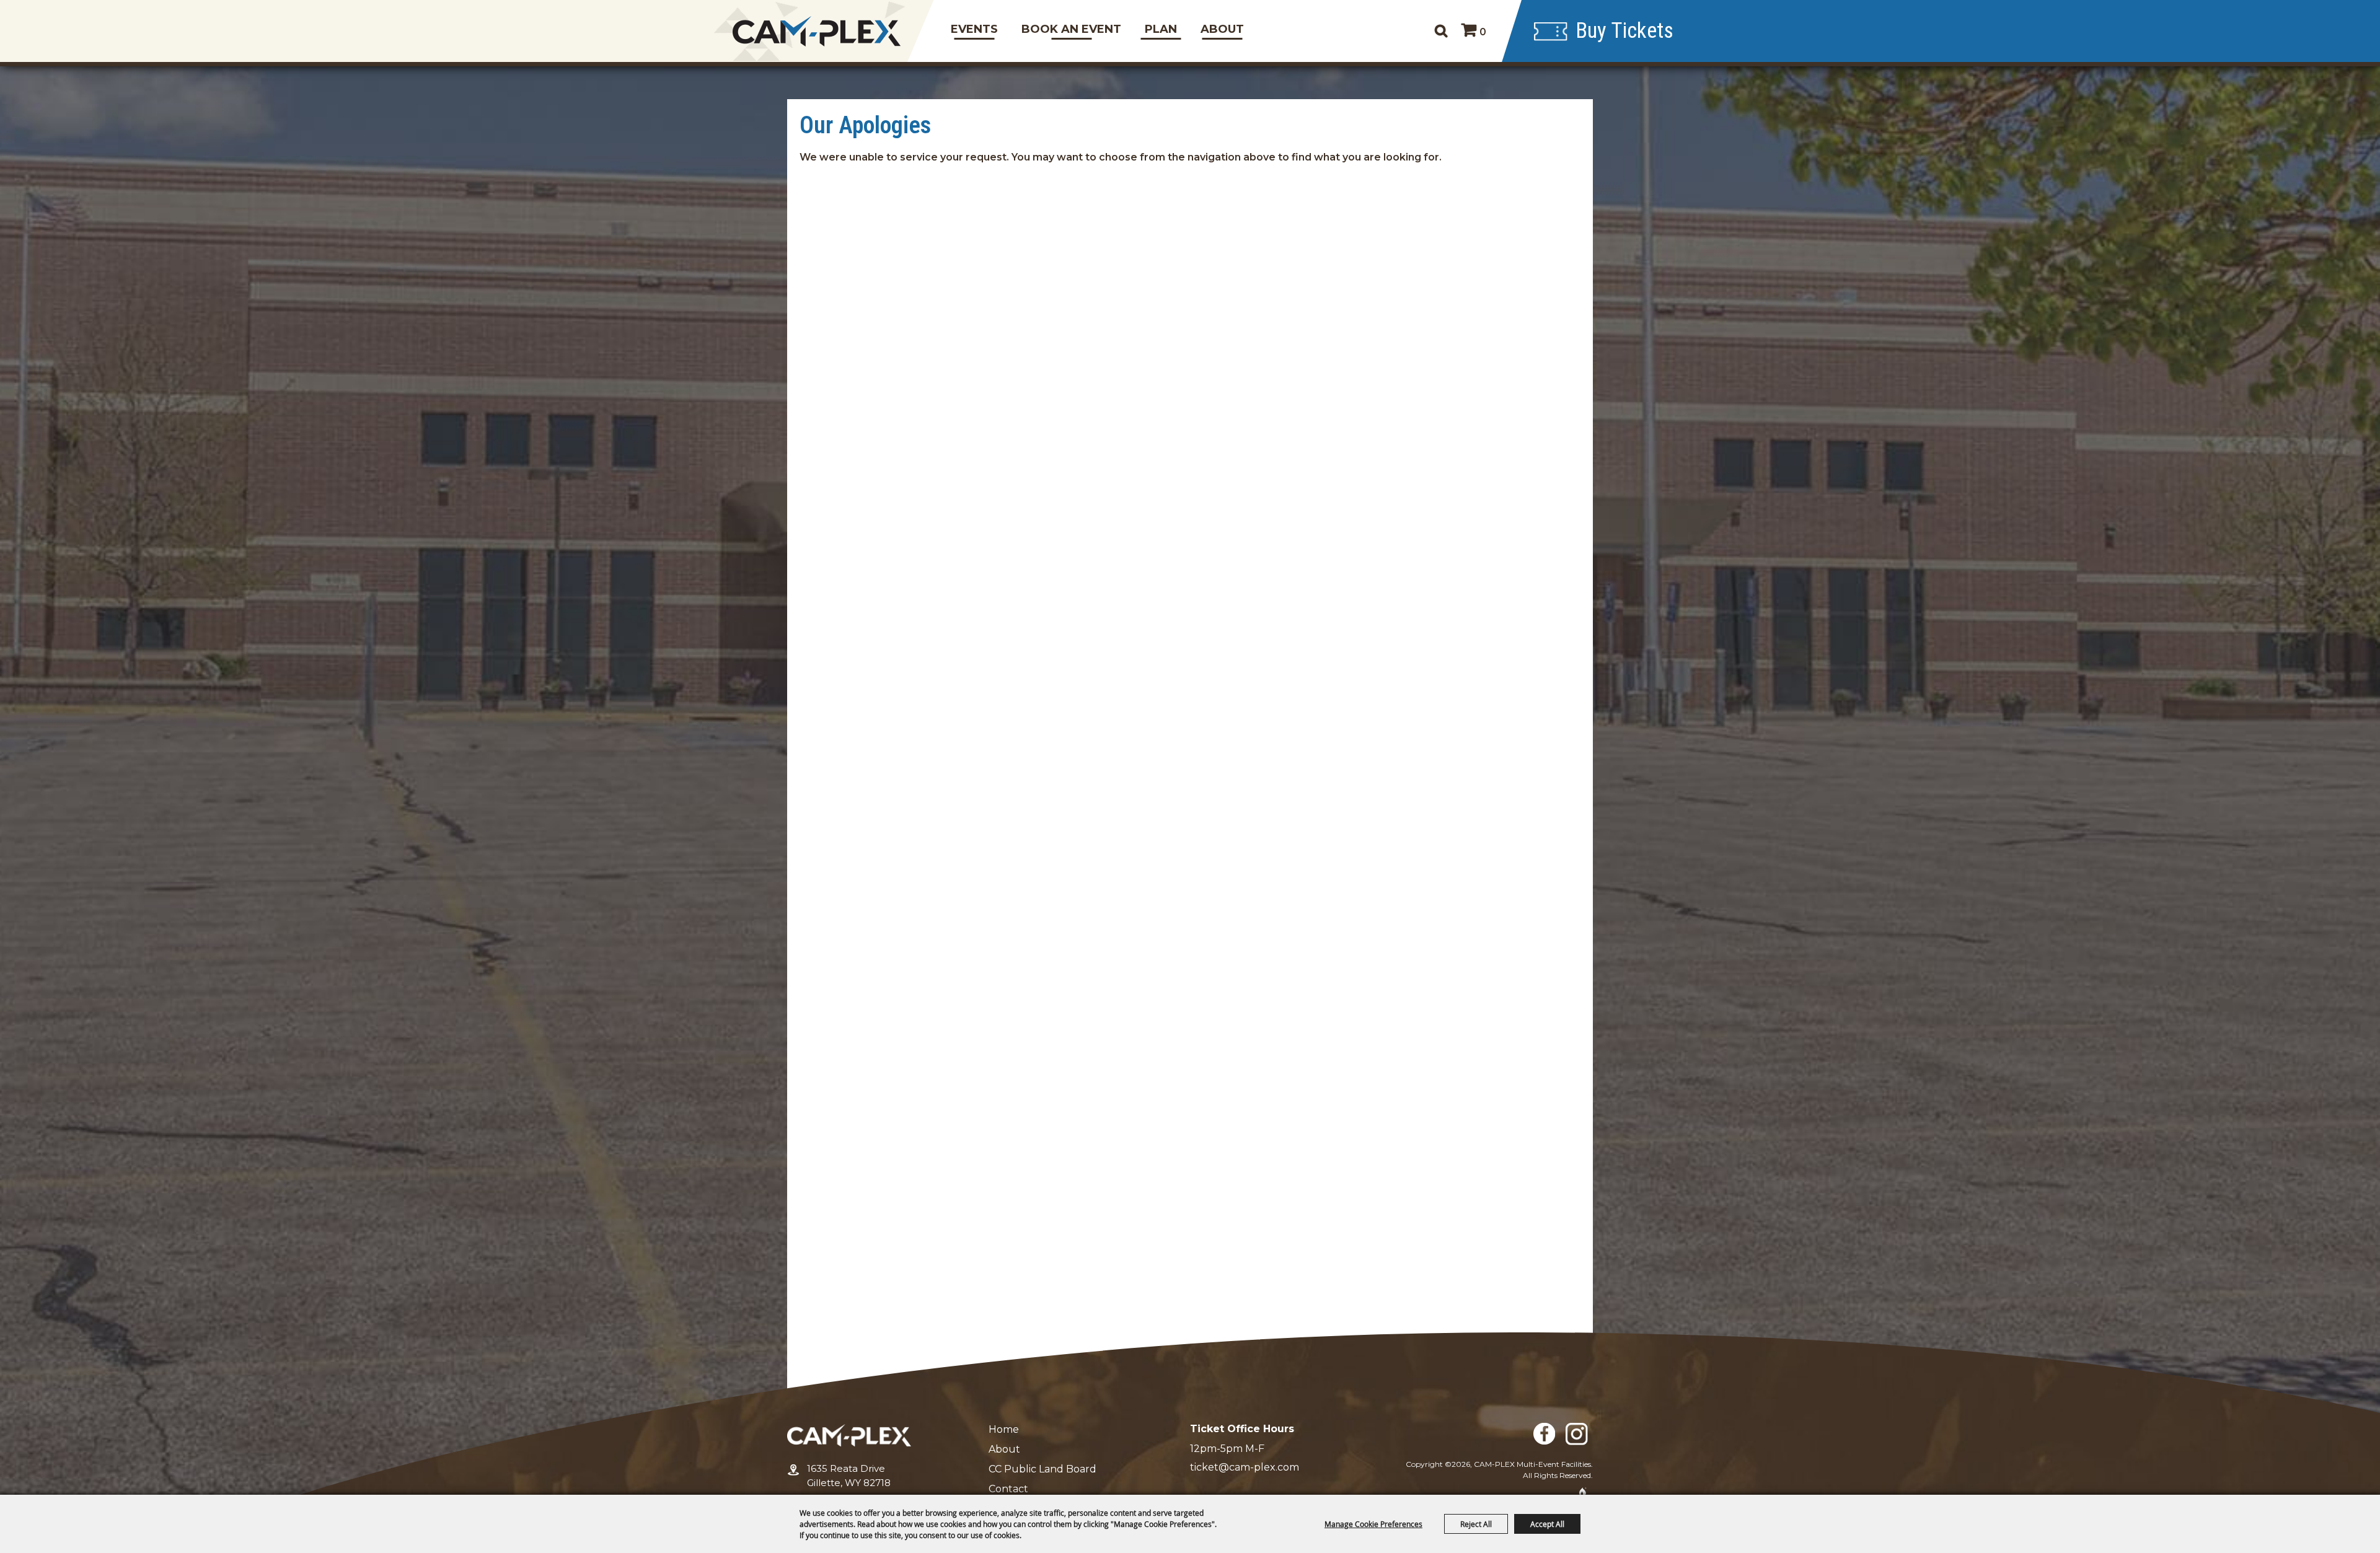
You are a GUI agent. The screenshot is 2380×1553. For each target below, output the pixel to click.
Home (1004, 1429)
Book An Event (1071, 29)
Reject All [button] (1476, 1524)
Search (1441, 31)
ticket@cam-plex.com (1245, 1467)
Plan (1161, 29)
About (1222, 29)
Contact (1008, 1489)
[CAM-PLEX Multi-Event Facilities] (817, 31)
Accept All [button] (1547, 1524)
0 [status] (1483, 32)
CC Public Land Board (1042, 1469)
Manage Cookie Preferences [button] (1373, 1524)
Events (974, 29)
